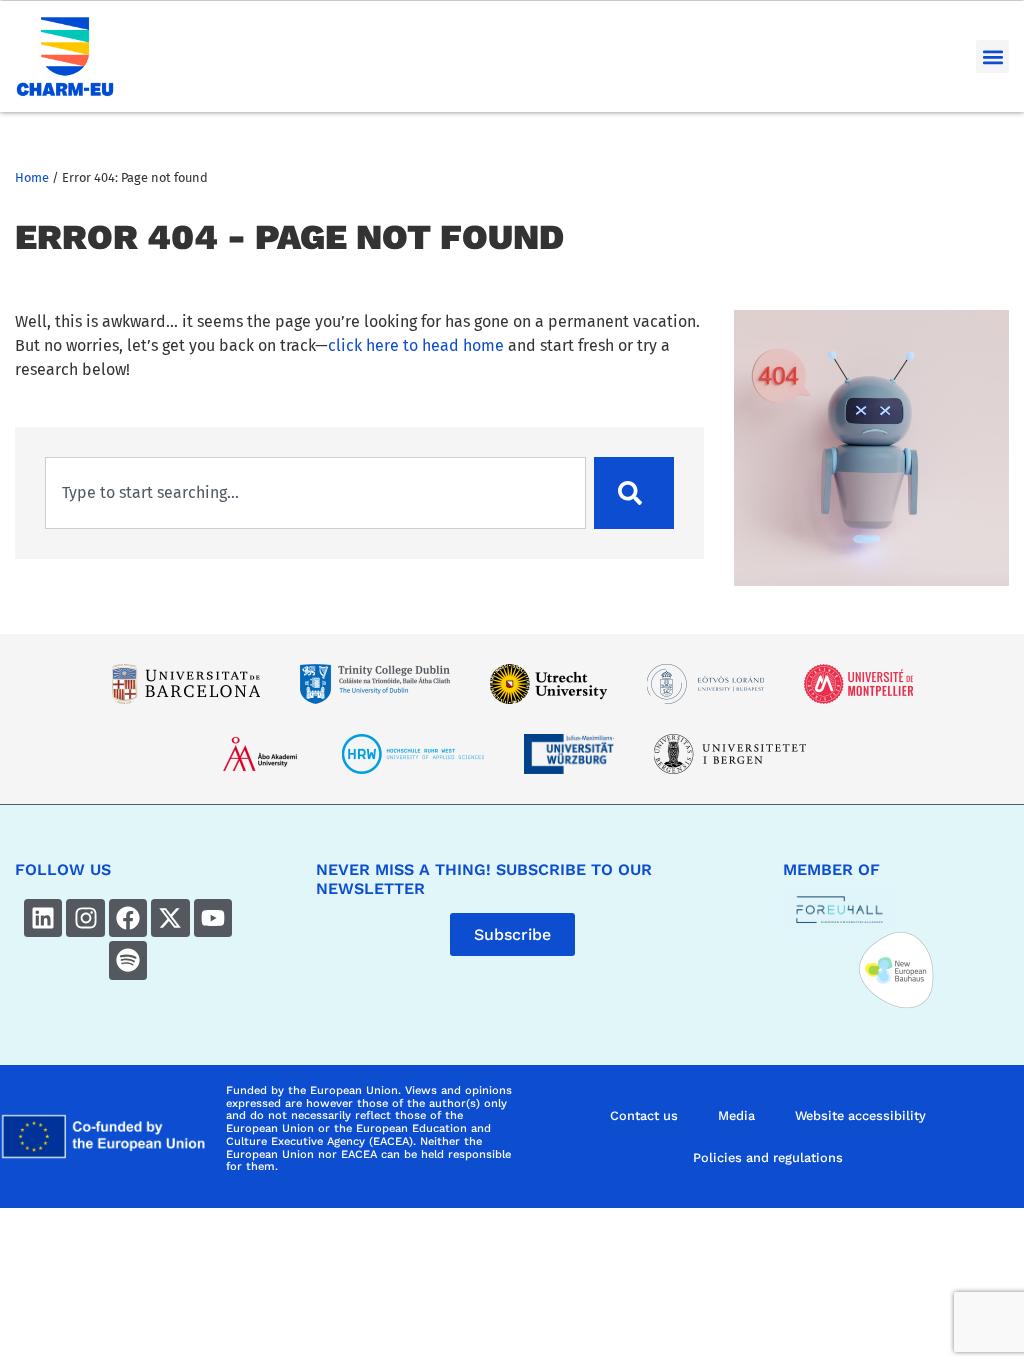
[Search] (634, 493)
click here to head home (416, 345)
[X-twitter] (170, 918)
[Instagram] (85, 918)
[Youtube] (213, 918)
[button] (992, 56)
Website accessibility (860, 1115)
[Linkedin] (43, 918)
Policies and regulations (768, 1157)
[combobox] (315, 493)
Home (32, 177)
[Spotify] (128, 960)
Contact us (644, 1115)
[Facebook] (128, 918)
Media (736, 1115)
